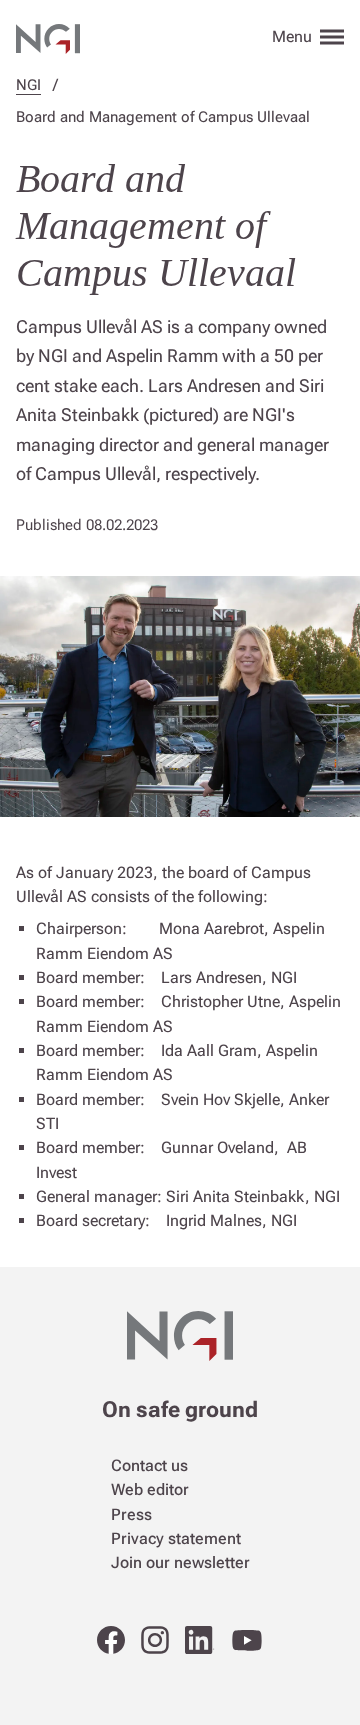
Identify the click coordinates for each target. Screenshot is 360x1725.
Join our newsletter (180, 1562)
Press (131, 1514)
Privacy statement (176, 1538)
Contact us (149, 1465)
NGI (28, 85)
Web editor (150, 1489)
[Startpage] (48, 36)
